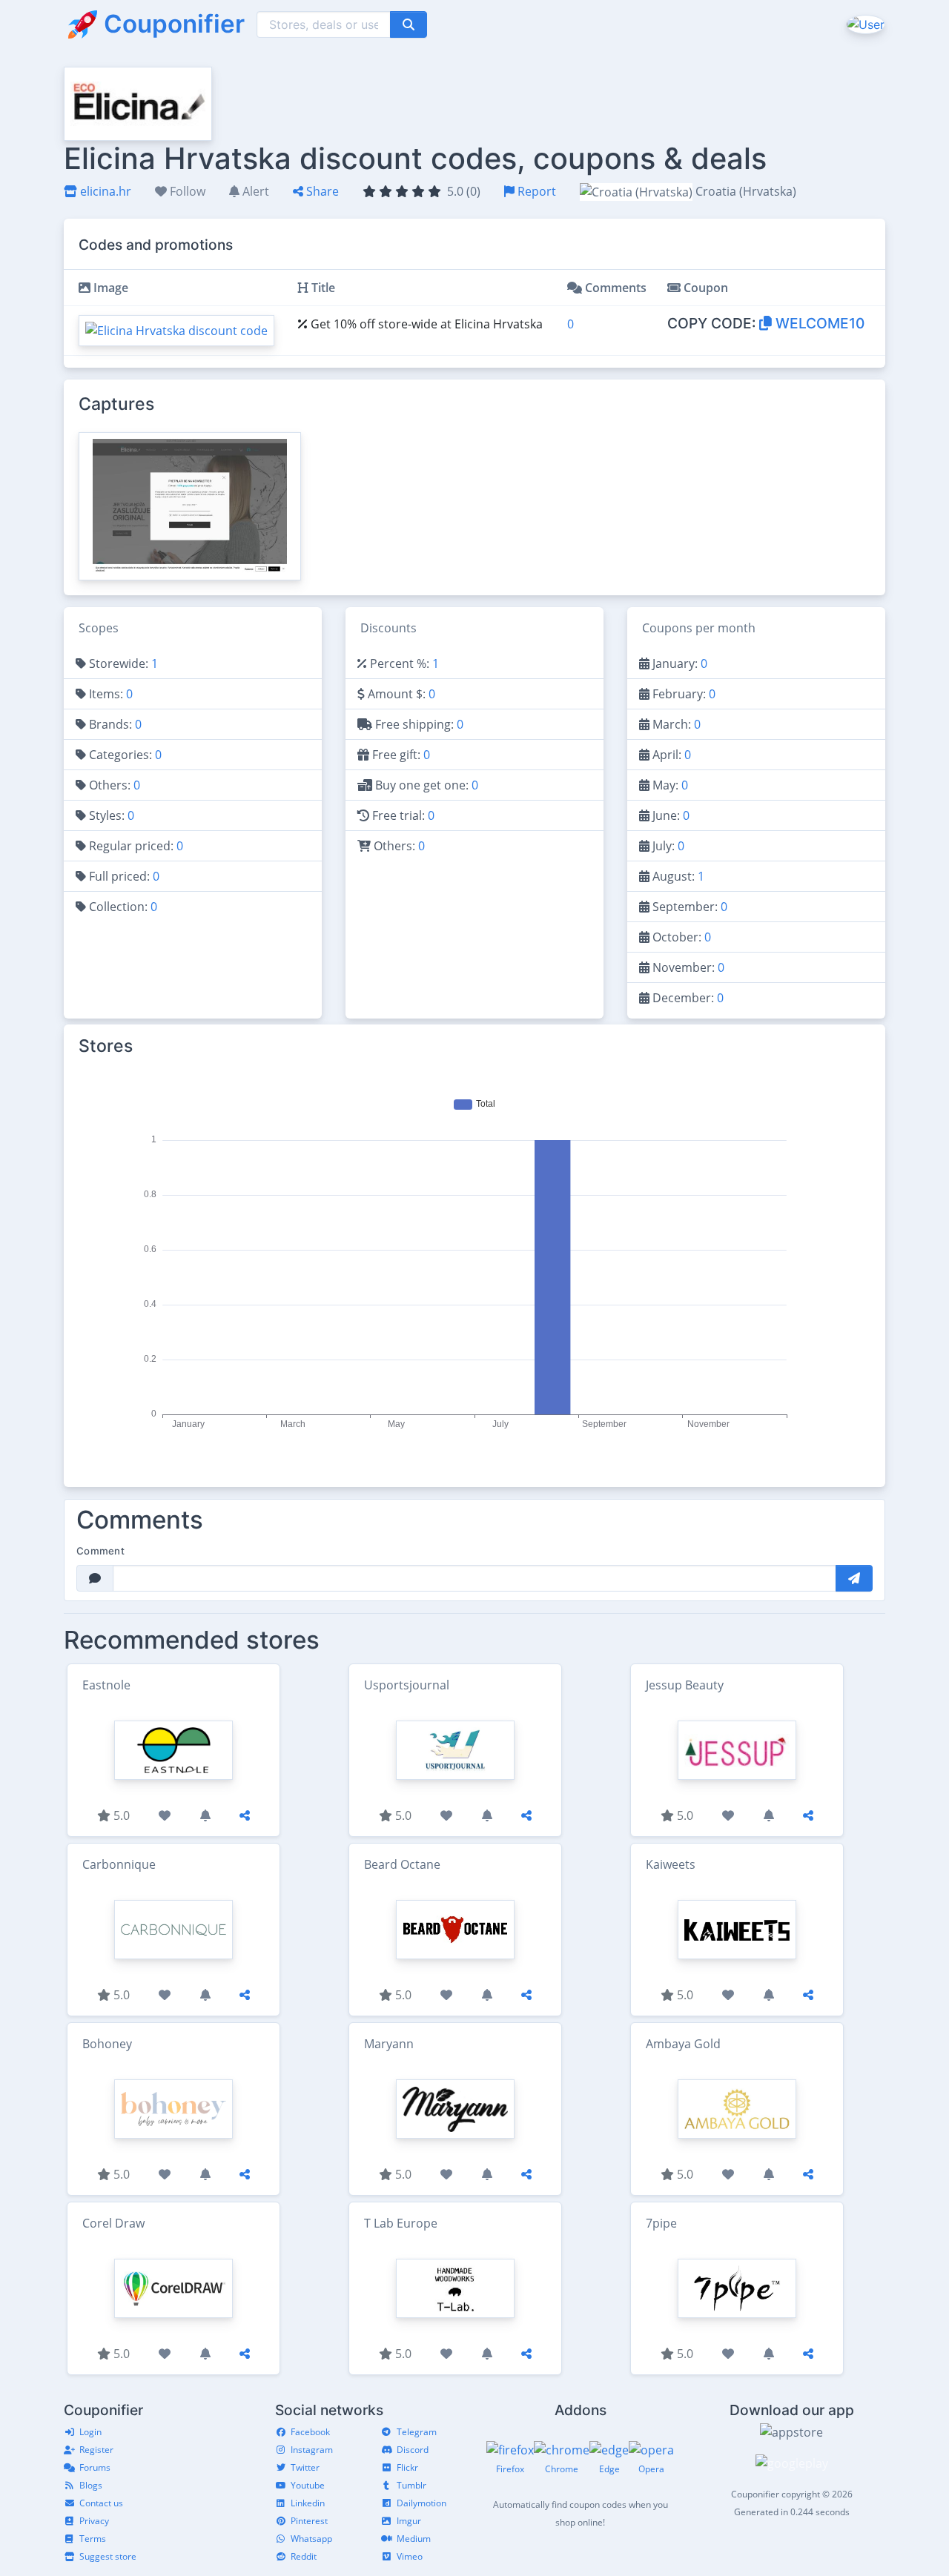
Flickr (407, 2467)
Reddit (304, 2556)
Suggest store (108, 2556)
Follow (186, 191)
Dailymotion (421, 2503)
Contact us (101, 2503)
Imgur (409, 2521)
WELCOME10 (818, 323)
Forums (95, 2467)
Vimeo (410, 2556)
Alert (254, 191)
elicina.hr (104, 191)
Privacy (94, 2521)
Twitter (305, 2467)
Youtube (308, 2485)
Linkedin (308, 2503)
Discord (413, 2450)
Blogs (91, 2485)
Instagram (312, 2450)
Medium (414, 2539)
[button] (864, 24)
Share (321, 191)
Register (96, 2450)
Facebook (310, 2432)
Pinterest (309, 2521)
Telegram (417, 2432)
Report (535, 191)
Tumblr (411, 2485)
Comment (100, 1551)
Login (90, 2432)
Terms (93, 2539)
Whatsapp (311, 2539)
